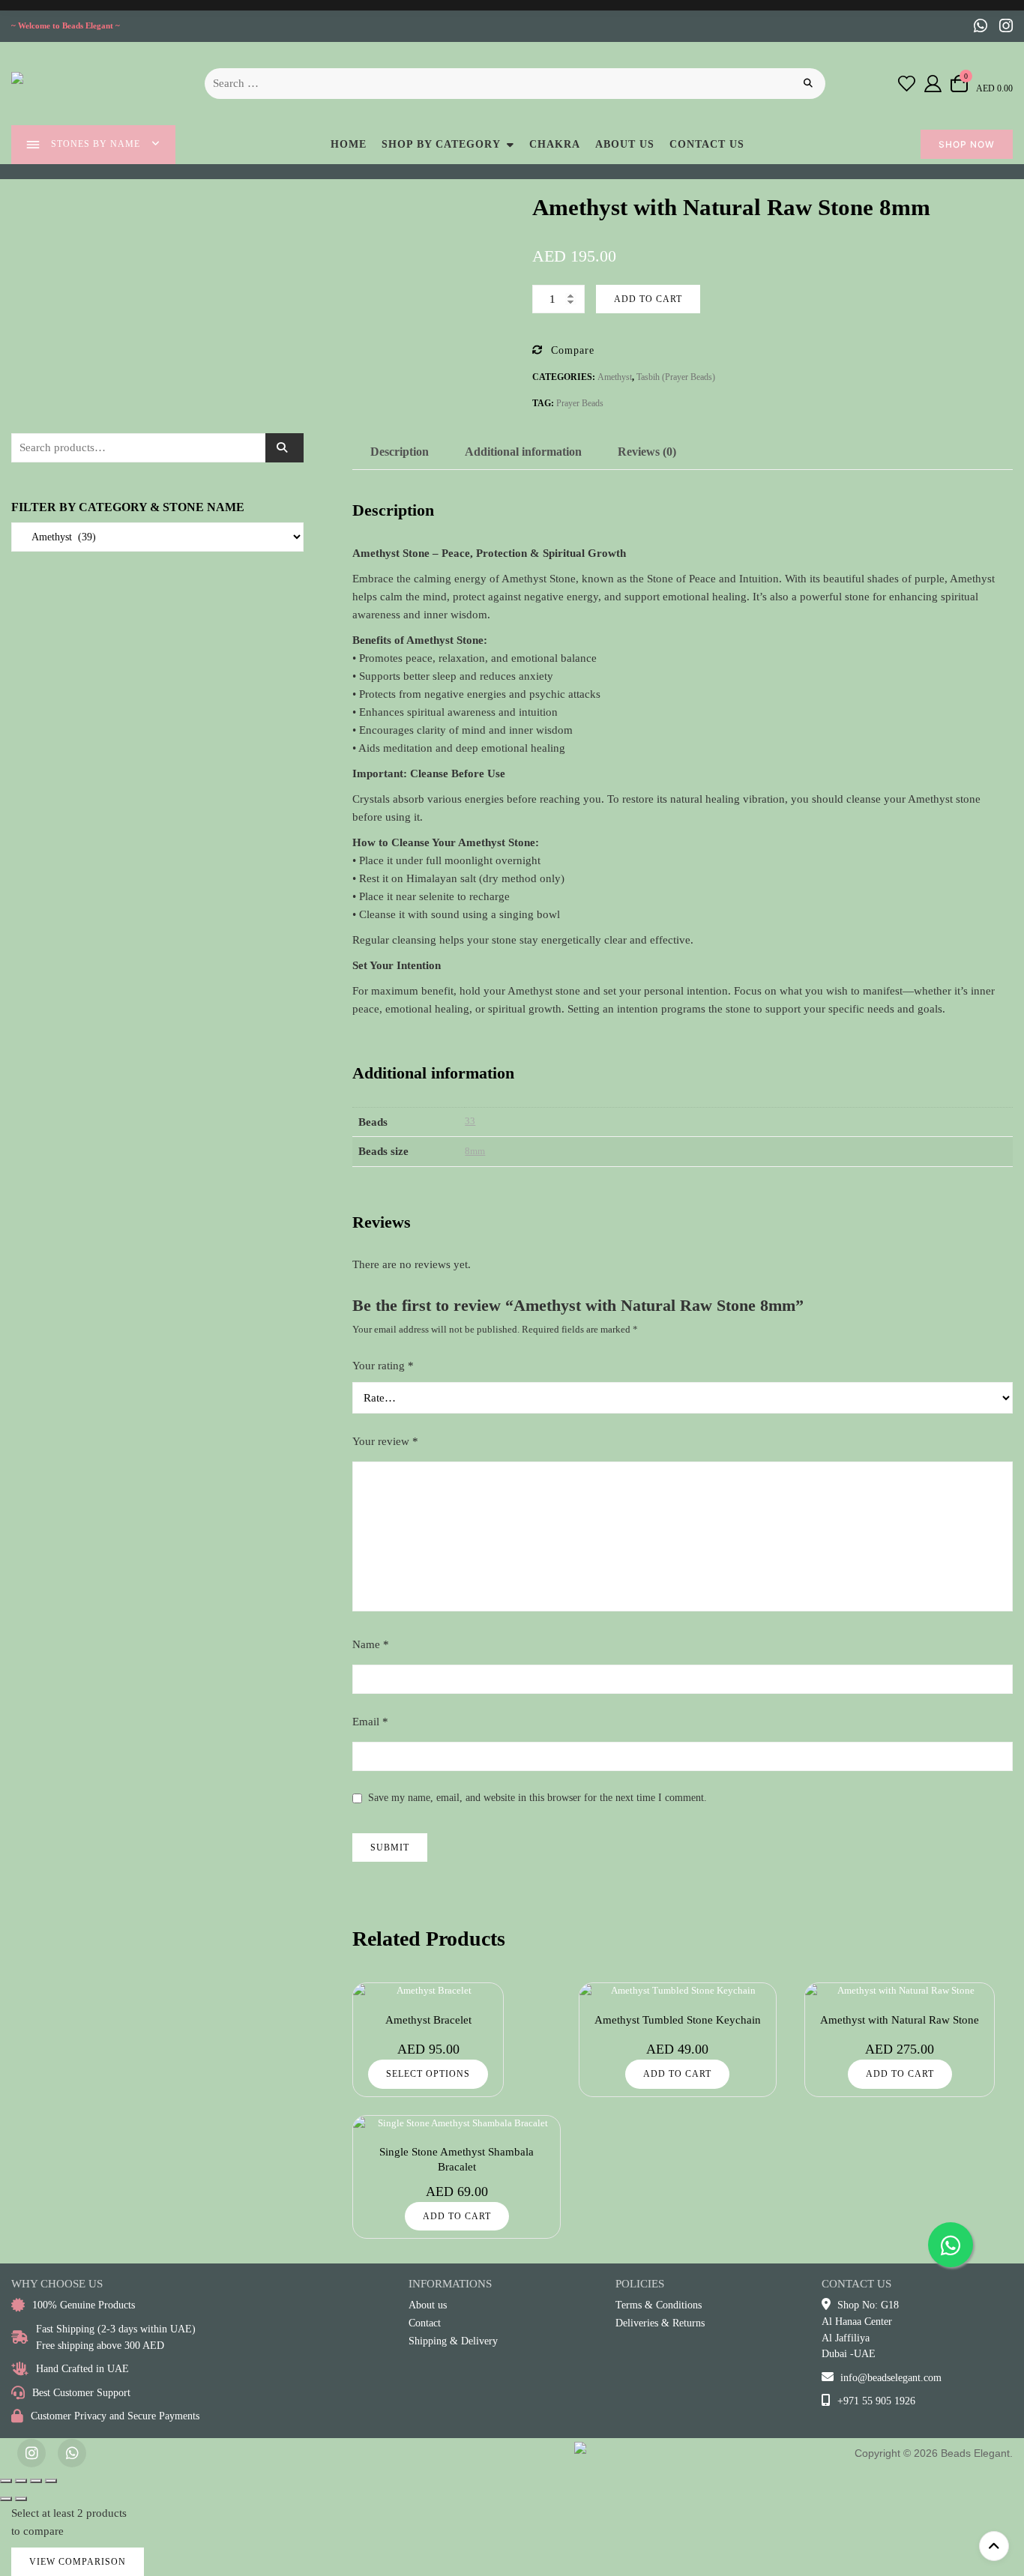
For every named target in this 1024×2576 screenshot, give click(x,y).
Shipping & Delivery (453, 2341)
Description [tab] (400, 452)
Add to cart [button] (677, 2074)
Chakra (555, 144)
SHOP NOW (967, 144)
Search (284, 448)
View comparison (78, 2562)
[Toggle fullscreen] (21, 2481)
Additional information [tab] (523, 452)
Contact (425, 2323)
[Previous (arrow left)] (6, 2499)
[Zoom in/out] (6, 2481)
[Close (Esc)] (51, 2481)
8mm (475, 1151)
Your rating (383, 1366)
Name (371, 1644)
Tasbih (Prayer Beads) (676, 377)
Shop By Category (441, 144)
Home (349, 144)
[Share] (36, 2481)
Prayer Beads (580, 403)
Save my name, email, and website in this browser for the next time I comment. (537, 1798)
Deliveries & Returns (660, 2323)
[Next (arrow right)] (21, 2499)
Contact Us (707, 144)
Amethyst (615, 377)
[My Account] (933, 83)
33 (470, 1121)
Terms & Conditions (659, 2305)
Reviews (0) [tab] (647, 452)
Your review (385, 1441)
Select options (428, 2074)
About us (625, 144)
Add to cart (648, 299)
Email (370, 1722)
